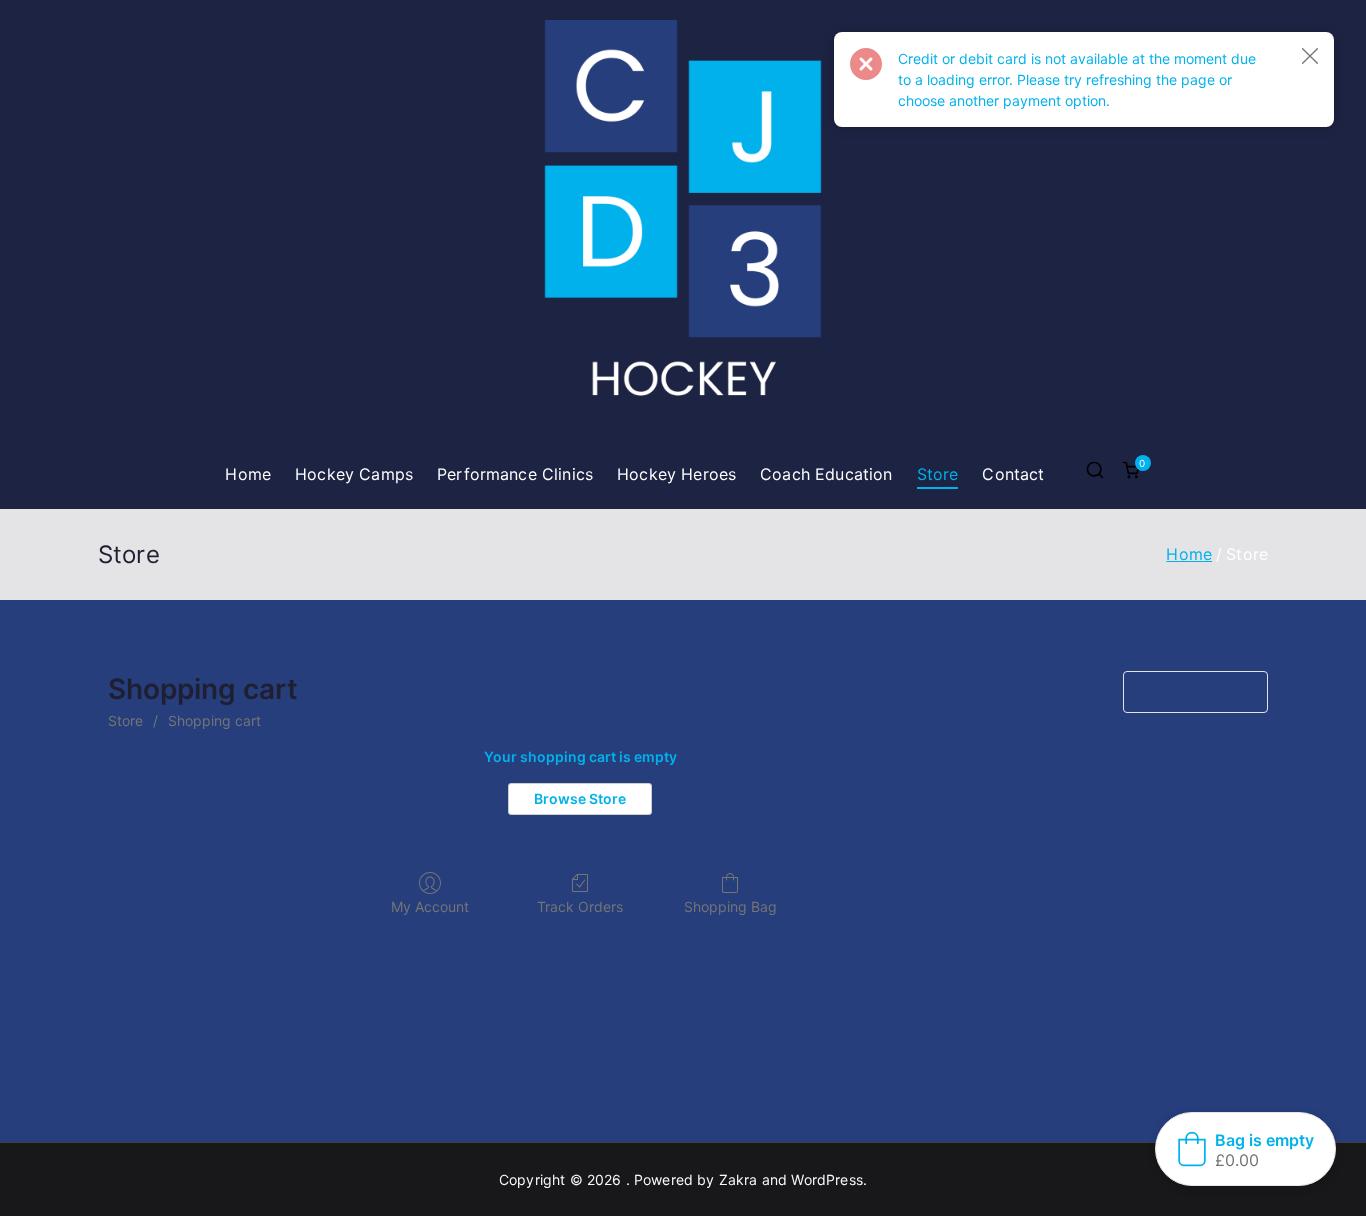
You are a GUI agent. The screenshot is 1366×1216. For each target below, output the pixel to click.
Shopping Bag (730, 906)
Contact (1013, 474)
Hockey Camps (354, 474)
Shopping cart (214, 720)
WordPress (826, 1179)
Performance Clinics (515, 474)
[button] (1310, 56)
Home (248, 474)
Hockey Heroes (676, 474)
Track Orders (580, 906)
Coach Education (826, 474)
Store (938, 474)
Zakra (738, 1179)
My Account (430, 906)
